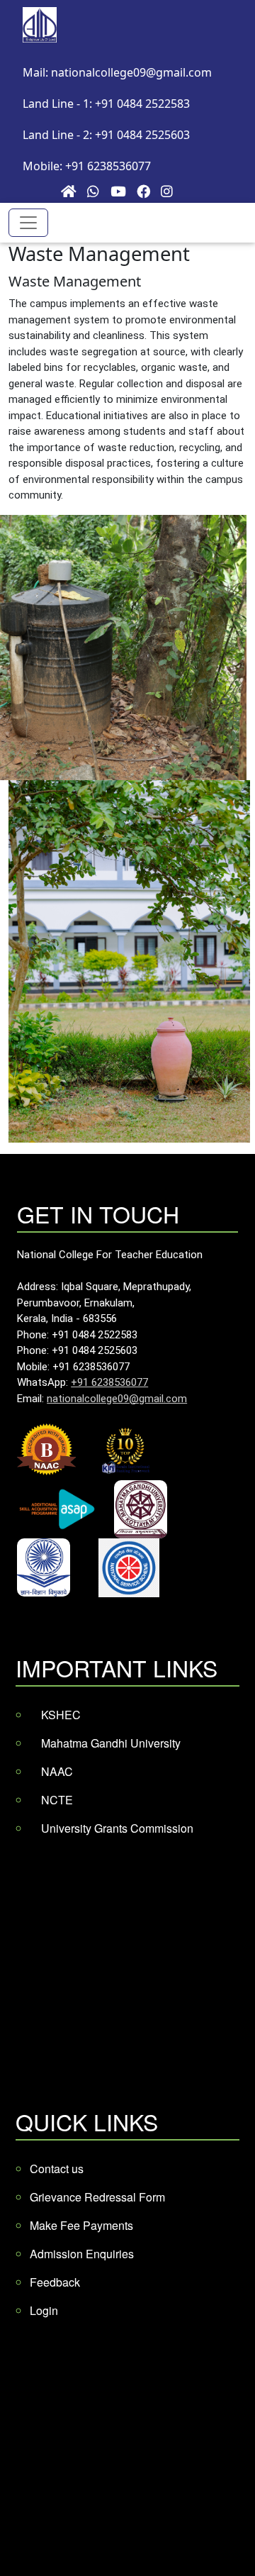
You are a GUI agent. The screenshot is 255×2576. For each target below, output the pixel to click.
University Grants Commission (117, 1828)
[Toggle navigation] (28, 223)
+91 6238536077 (109, 1382)
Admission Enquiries (82, 2254)
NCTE (57, 1800)
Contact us (57, 2169)
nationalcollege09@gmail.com (117, 1399)
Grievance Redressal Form (97, 2197)
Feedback (55, 2282)
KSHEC (61, 1715)
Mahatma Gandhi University (111, 1743)
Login (44, 2310)
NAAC (57, 1771)
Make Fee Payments (81, 2225)
